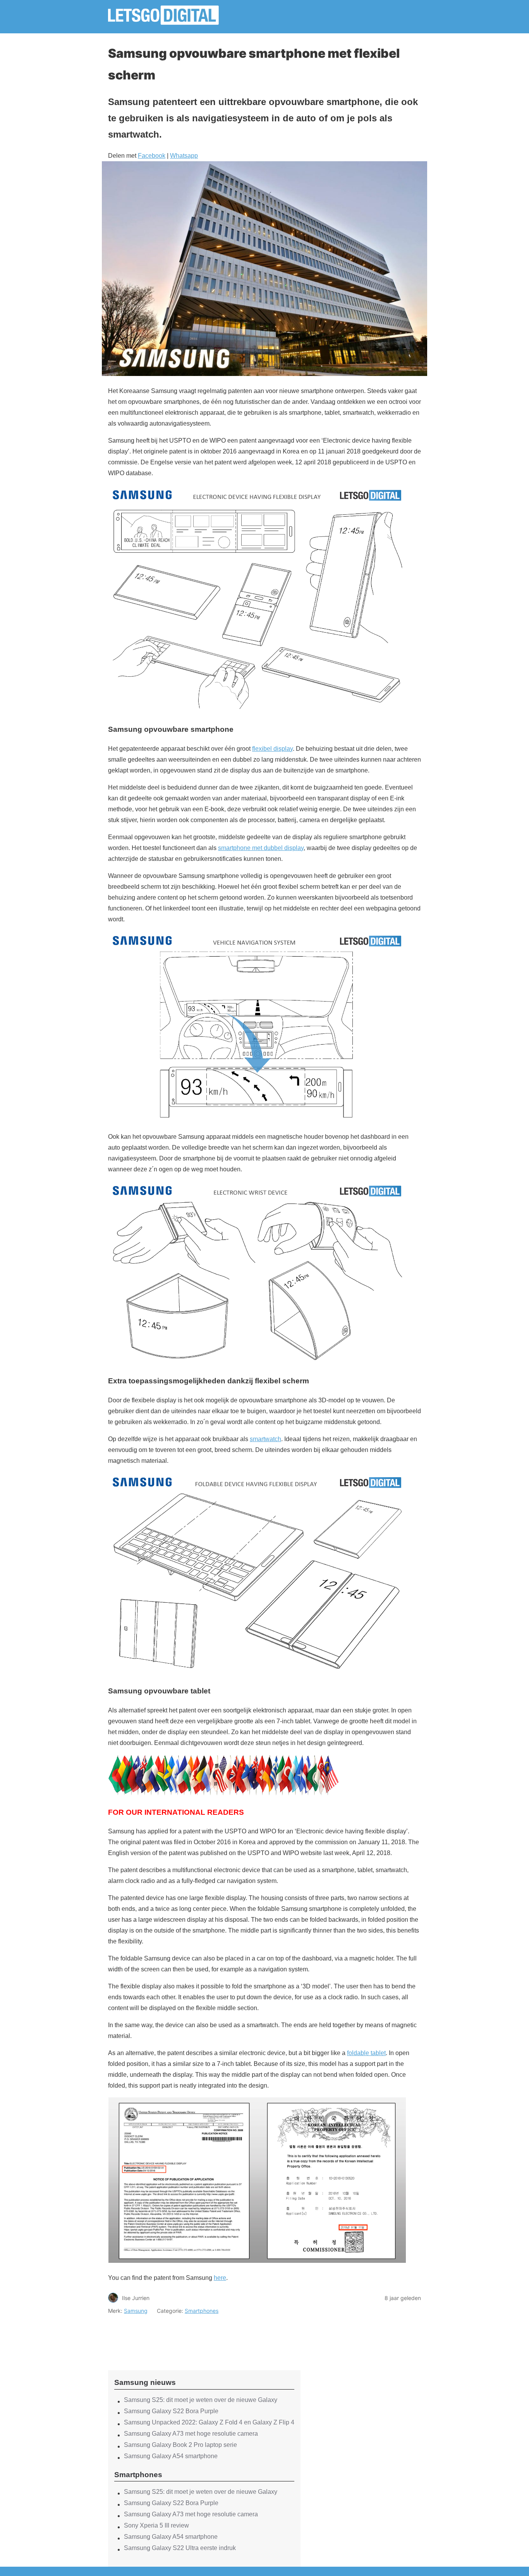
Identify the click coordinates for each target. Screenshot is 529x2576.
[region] (204, 2336)
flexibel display (272, 749)
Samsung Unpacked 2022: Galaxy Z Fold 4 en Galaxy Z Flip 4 (209, 2422)
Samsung (136, 2311)
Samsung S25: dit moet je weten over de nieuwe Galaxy (201, 2400)
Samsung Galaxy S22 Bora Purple (171, 2411)
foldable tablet (366, 2053)
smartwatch (265, 1439)
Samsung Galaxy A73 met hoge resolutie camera (191, 2434)
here (220, 2278)
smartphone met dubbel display (261, 848)
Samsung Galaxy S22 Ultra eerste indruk (180, 2548)
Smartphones (202, 2311)
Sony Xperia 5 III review (156, 2525)
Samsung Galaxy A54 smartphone (171, 2456)
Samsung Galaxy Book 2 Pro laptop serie (180, 2445)
